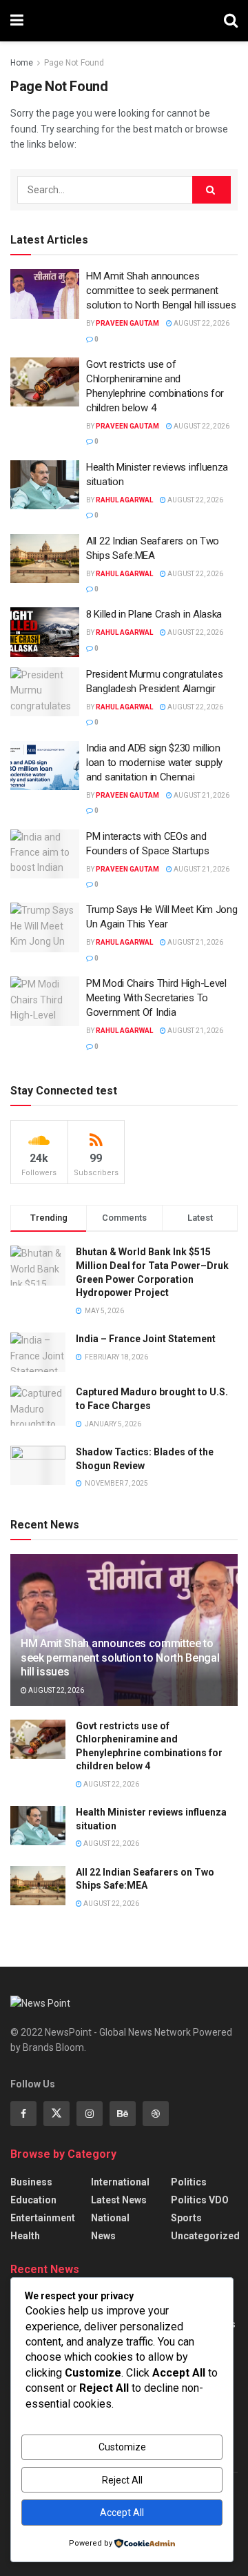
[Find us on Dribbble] (156, 2114)
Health (25, 2236)
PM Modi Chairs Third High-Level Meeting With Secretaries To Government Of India (156, 998)
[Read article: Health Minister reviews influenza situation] (45, 485)
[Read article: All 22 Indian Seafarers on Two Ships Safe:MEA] (45, 559)
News (103, 2236)
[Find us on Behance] (123, 2114)
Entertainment (43, 2218)
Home (22, 63)
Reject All (122, 2480)
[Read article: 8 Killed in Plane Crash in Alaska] (45, 632)
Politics (189, 2182)
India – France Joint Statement (146, 1339)
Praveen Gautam (127, 323)
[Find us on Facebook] (23, 2114)
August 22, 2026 (201, 323)
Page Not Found (74, 63)
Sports (186, 2218)
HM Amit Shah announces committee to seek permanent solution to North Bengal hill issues (161, 291)
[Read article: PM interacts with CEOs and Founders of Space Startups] (45, 854)
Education (33, 2200)
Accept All (122, 2513)
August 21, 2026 (201, 795)
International (120, 2182)
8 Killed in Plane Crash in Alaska (154, 614)
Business (31, 2182)
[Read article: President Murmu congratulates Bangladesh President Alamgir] (45, 692)
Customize (122, 2447)
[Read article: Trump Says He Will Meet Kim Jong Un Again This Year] (45, 927)
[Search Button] (231, 21)
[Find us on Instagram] (90, 2114)
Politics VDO (200, 2200)
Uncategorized (205, 2236)
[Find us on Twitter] (56, 2114)
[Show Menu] (17, 21)
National (110, 2218)
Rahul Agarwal (124, 500)
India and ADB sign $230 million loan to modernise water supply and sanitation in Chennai (154, 763)
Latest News (119, 2200)
